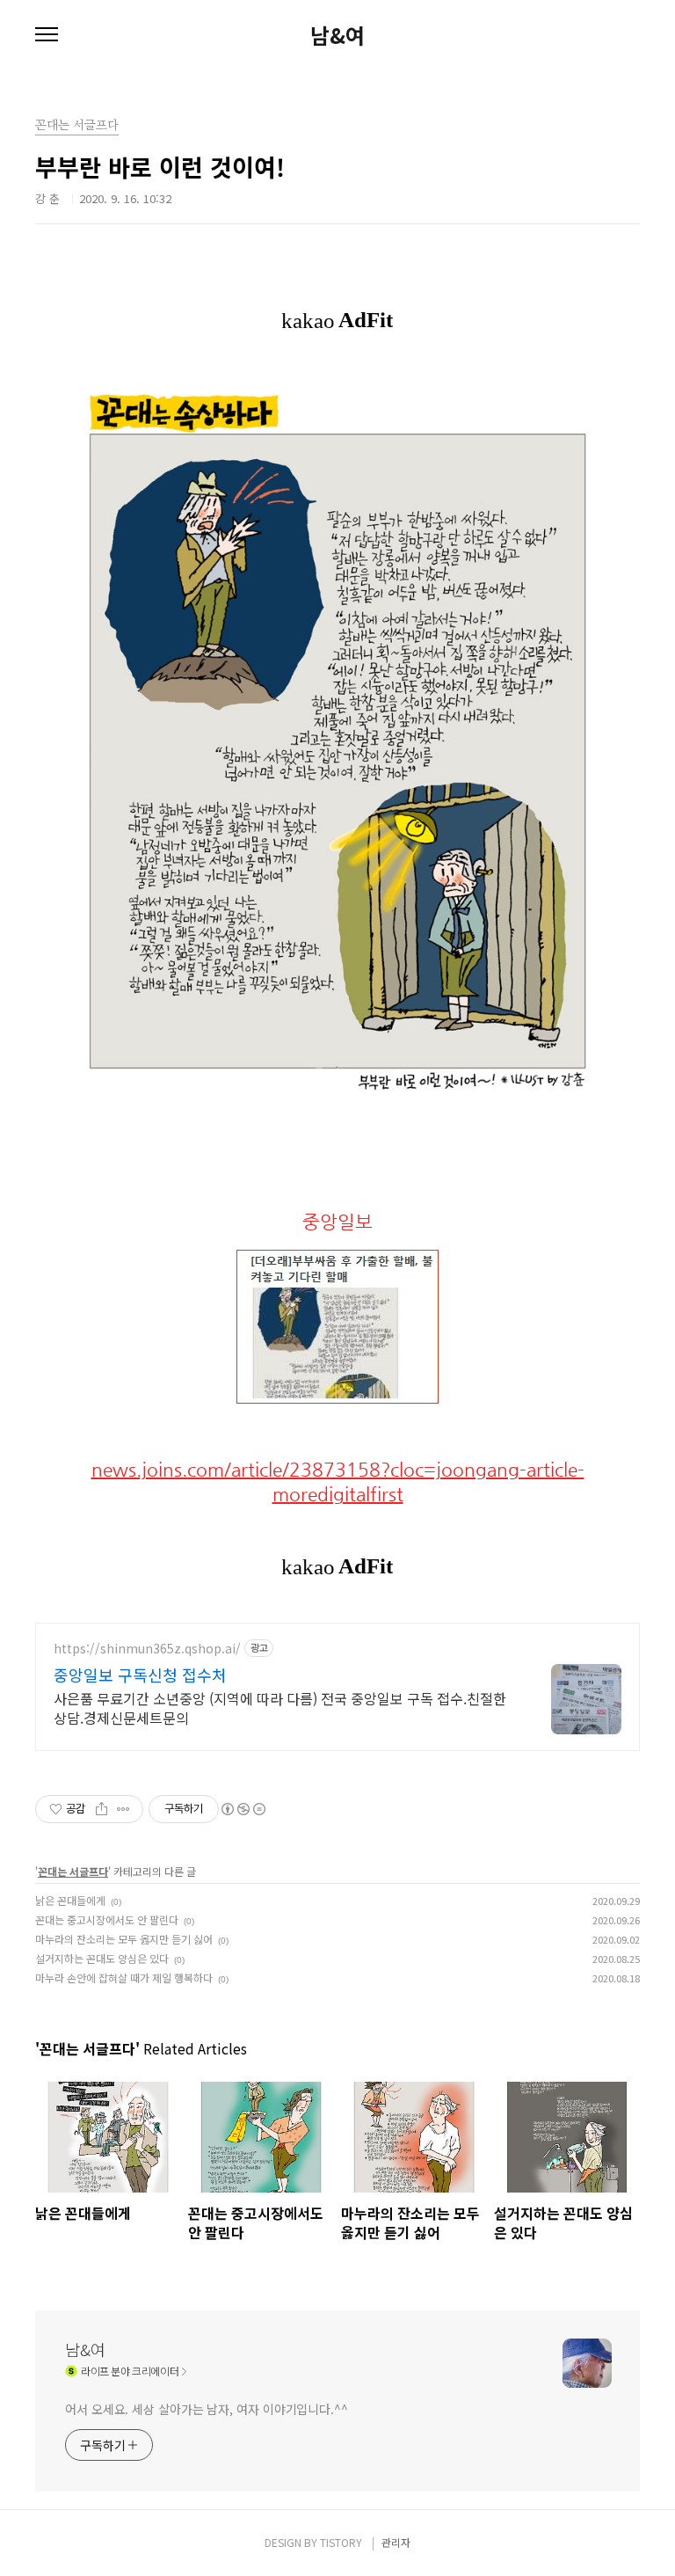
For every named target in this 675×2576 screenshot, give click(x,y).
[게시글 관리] (123, 1809)
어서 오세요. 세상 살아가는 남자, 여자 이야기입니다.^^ (207, 2409)
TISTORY (341, 2542)
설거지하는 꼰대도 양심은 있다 (102, 1958)
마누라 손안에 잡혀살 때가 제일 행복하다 (124, 1978)
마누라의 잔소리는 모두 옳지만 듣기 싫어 (124, 1939)
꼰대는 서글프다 (73, 1871)
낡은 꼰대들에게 (70, 1900)
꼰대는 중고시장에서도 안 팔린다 (107, 1919)
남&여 (337, 35)
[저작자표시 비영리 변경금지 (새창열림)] (243, 1809)
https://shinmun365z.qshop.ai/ (147, 1649)
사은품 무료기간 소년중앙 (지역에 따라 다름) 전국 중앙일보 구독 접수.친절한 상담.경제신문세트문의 (280, 1708)
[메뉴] (47, 35)
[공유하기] (102, 1809)
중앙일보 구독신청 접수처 (140, 1675)
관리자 (396, 2542)
